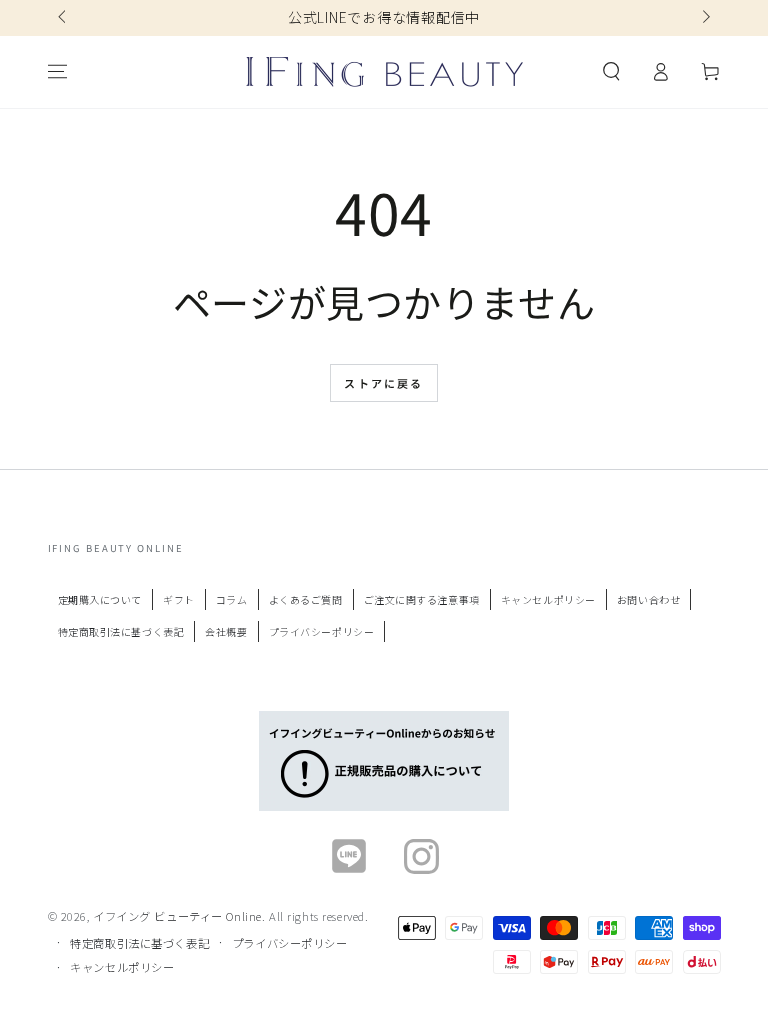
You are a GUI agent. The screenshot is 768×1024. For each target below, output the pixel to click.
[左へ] (64, 18)
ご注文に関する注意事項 (422, 599)
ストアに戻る (383, 383)
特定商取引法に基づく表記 (121, 631)
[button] (611, 72)
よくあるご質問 (306, 599)
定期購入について (100, 599)
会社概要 (226, 631)
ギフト (179, 599)
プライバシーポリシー (322, 631)
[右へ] (704, 18)
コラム (232, 599)
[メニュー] (57, 72)
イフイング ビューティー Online (177, 916)
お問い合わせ (648, 599)
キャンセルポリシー (548, 599)
